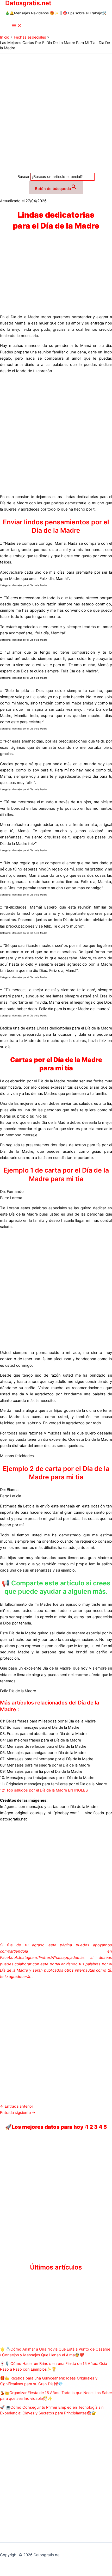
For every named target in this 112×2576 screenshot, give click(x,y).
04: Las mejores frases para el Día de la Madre (41, 1740)
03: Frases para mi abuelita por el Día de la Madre (43, 1734)
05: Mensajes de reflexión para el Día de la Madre (43, 1746)
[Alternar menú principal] (17, 26)
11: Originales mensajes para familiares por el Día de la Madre (53, 1784)
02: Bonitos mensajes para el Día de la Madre (40, 1727)
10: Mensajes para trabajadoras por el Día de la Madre (47, 1778)
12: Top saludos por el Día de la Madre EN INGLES (44, 1790)
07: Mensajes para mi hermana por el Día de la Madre (47, 1759)
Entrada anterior (17, 2106)
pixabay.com (66, 1813)
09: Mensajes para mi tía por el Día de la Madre (41, 1771)
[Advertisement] (56, 112)
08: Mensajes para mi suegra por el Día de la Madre (45, 1765)
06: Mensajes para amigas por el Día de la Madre (43, 1753)
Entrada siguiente (18, 2113)
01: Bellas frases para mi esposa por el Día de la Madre (48, 1721)
